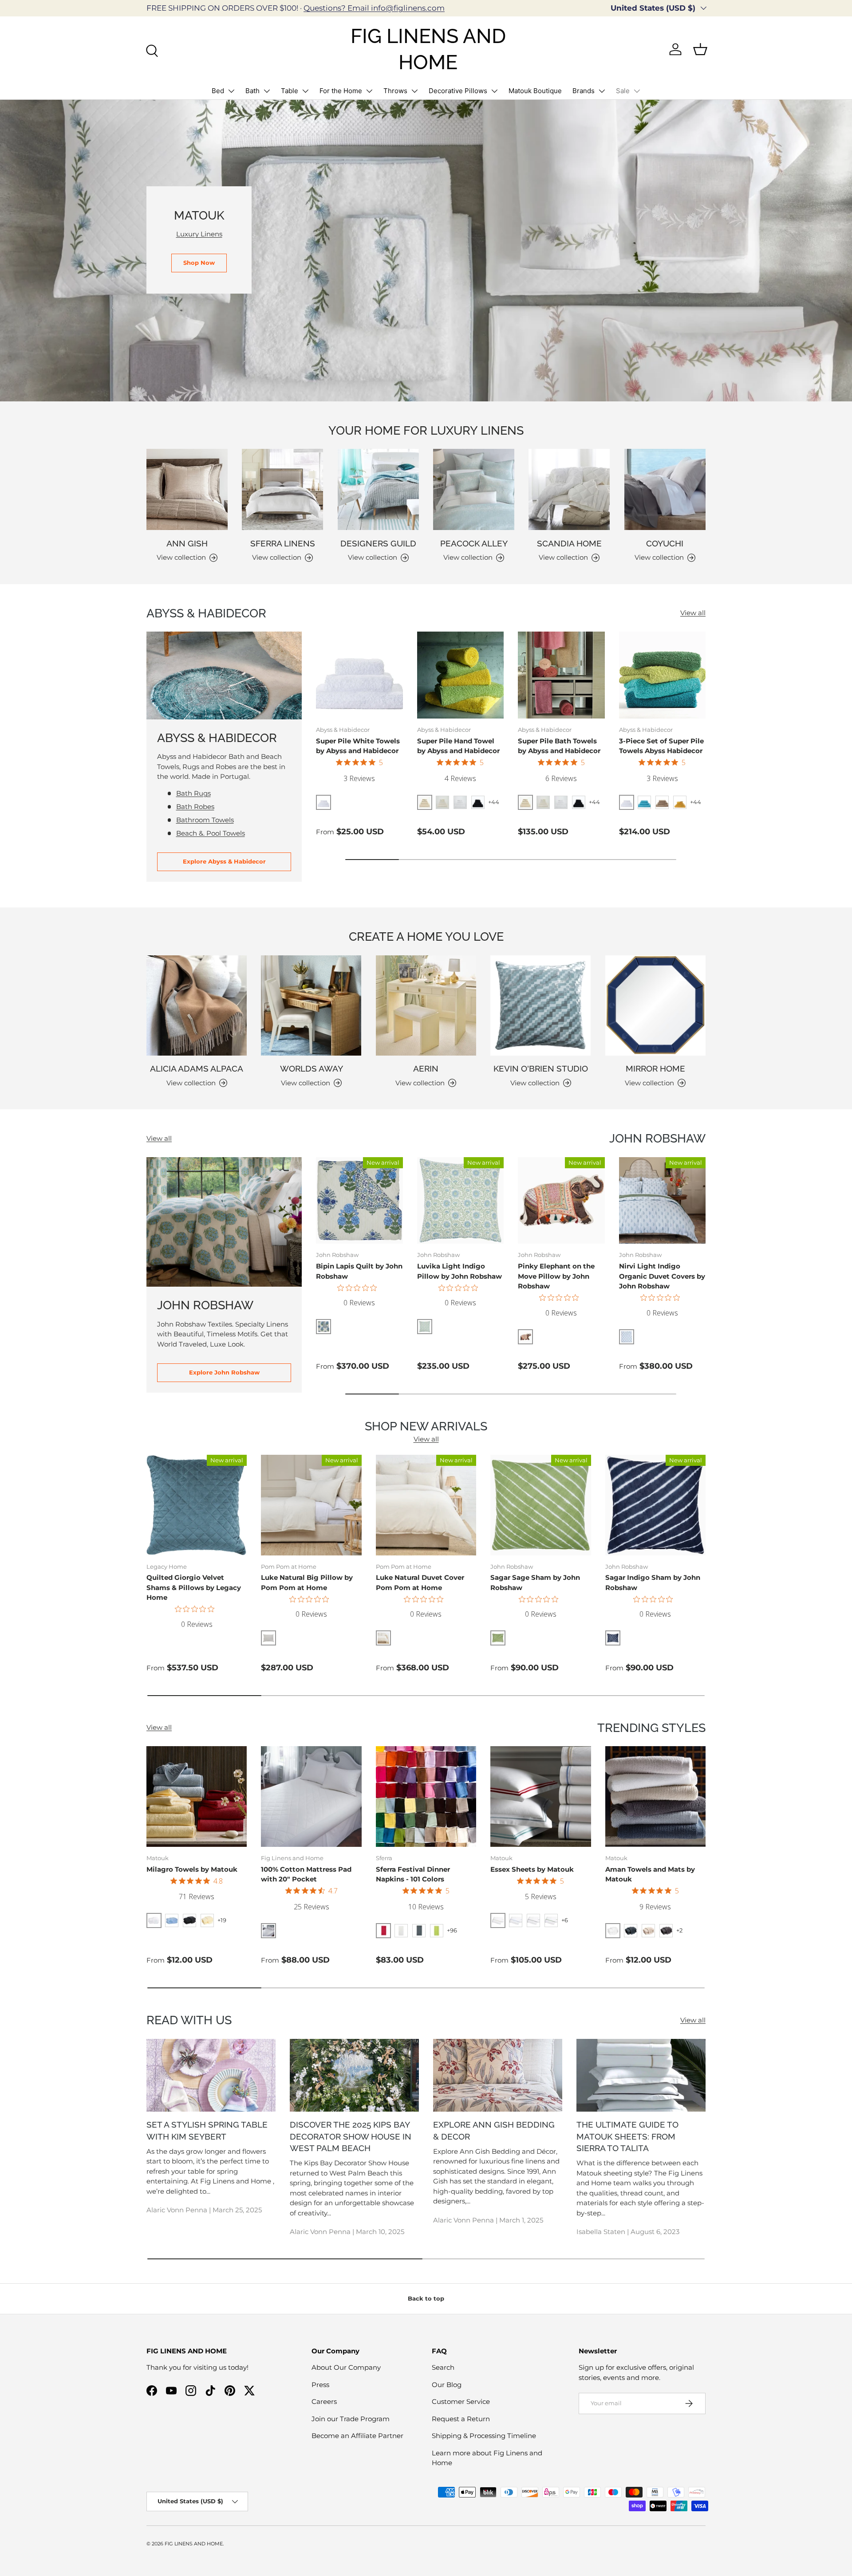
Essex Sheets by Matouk (532, 1869)
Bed (218, 91)
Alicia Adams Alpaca (197, 1068)
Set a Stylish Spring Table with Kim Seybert (207, 2130)
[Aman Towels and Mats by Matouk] (655, 1796)
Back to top (426, 2298)
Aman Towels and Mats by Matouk (650, 1874)
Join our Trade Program (351, 2419)
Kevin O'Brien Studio (541, 1068)
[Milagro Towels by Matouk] (197, 1796)
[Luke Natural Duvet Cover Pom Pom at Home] (426, 1505)
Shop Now (199, 263)
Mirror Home (655, 1068)
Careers (324, 2401)
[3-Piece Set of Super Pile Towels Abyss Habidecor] (663, 675)
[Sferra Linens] (282, 489)
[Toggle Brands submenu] (602, 91)
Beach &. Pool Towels (211, 833)
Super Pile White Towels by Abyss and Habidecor (358, 746)
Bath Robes (195, 807)
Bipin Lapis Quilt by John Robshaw (359, 1271)
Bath (252, 91)
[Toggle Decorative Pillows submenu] (494, 91)
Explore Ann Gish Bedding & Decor (494, 2130)
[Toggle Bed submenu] (231, 91)
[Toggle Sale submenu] (637, 91)
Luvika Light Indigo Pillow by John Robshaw (460, 1271)
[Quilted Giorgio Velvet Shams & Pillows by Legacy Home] (197, 1505)
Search (443, 2367)
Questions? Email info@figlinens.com (374, 8)
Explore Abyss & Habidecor (224, 861)
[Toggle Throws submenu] (414, 91)
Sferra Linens (283, 543)
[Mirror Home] (655, 1005)
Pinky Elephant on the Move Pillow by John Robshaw (556, 1276)
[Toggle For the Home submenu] (369, 91)
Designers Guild (378, 543)
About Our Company (346, 2367)
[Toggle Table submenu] (305, 91)
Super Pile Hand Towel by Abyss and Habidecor (458, 746)
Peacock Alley (474, 543)
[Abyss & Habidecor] (224, 675)
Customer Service (461, 2401)
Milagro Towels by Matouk (192, 1869)
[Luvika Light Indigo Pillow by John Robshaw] (461, 1201)
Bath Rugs (193, 793)
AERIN (426, 1068)
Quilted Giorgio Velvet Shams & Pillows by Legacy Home (194, 1587)
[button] (700, 49)
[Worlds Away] (311, 1005)
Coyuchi (665, 543)
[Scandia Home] (569, 489)
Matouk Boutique (535, 91)
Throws (395, 91)
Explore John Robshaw (224, 1372)
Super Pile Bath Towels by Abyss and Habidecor (559, 746)
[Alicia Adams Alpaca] (197, 1005)
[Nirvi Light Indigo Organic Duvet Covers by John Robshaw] (663, 1201)
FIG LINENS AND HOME (194, 2544)
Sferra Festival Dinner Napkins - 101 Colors (413, 1874)
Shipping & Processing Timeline (484, 2436)
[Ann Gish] (187, 489)
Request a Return (461, 2419)
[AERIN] (426, 1005)
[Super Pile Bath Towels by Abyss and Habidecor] (561, 675)
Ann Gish (187, 543)
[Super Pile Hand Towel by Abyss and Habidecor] (461, 675)
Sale (623, 91)
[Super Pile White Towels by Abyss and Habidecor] (359, 675)
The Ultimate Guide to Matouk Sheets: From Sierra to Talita (627, 2136)
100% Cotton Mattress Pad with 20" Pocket (306, 1874)
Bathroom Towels (205, 820)
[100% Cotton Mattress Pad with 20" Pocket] (311, 1796)
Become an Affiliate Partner (357, 2436)
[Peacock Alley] (474, 489)
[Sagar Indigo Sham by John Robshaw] (655, 1505)
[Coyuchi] (665, 489)
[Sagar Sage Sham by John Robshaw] (540, 1505)
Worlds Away (312, 1068)
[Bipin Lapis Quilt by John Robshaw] (359, 1201)
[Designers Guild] (378, 489)
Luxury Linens (199, 234)
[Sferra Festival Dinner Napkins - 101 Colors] (426, 1796)
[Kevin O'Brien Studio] (540, 1005)
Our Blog (447, 2385)
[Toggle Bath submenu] (267, 91)
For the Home (341, 91)
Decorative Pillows (458, 91)
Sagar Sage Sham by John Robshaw (535, 1583)
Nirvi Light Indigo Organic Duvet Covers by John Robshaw (662, 1276)
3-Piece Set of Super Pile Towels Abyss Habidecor (661, 746)
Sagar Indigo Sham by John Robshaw (653, 1583)
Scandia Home (569, 543)
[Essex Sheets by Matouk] (540, 1796)
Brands (584, 91)
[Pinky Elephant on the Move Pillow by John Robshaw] (561, 1201)
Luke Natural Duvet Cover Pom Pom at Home (420, 1583)
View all (693, 613)
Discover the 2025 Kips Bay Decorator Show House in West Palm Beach (351, 2136)
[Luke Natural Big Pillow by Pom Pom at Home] (311, 1505)
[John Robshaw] (224, 1222)
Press (320, 2385)
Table (290, 91)
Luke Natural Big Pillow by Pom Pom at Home (307, 1583)
